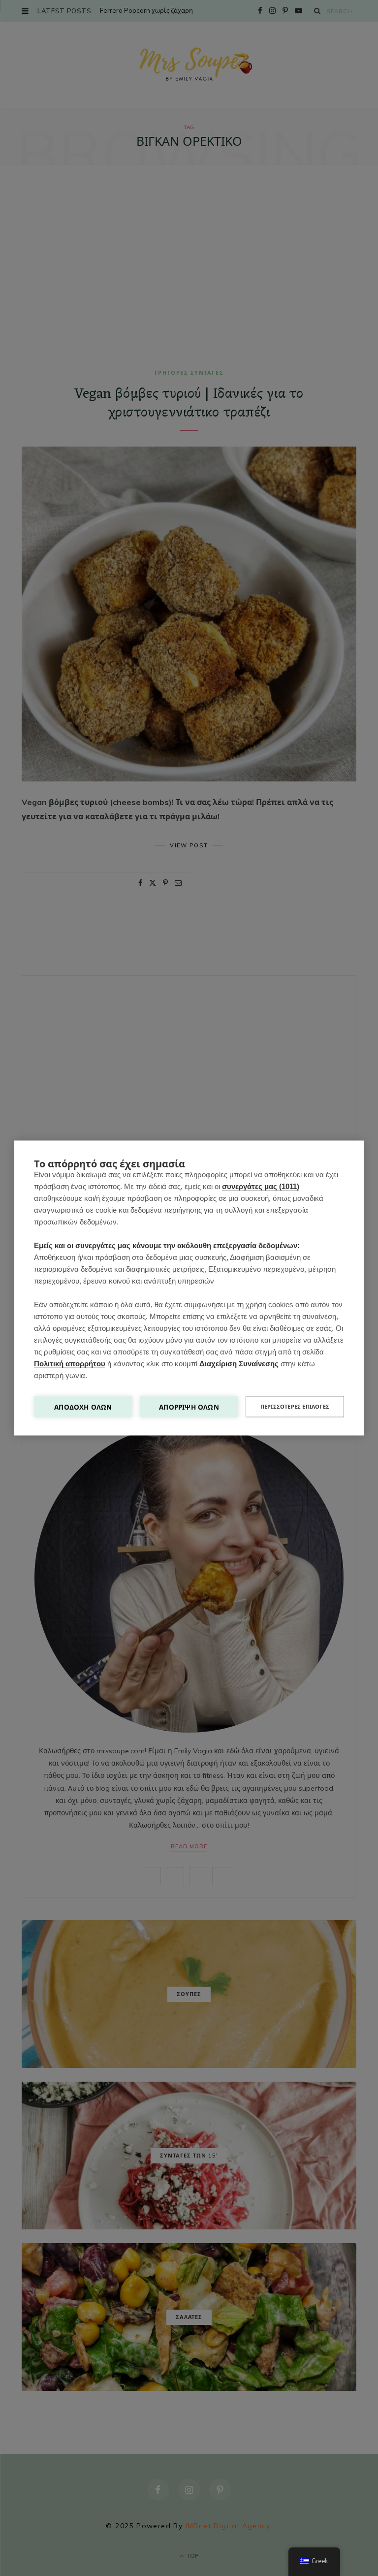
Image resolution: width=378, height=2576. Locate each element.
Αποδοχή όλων (83, 1407)
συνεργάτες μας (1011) (261, 1186)
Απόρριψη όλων (189, 1407)
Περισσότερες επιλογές (295, 1407)
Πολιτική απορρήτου (70, 1364)
